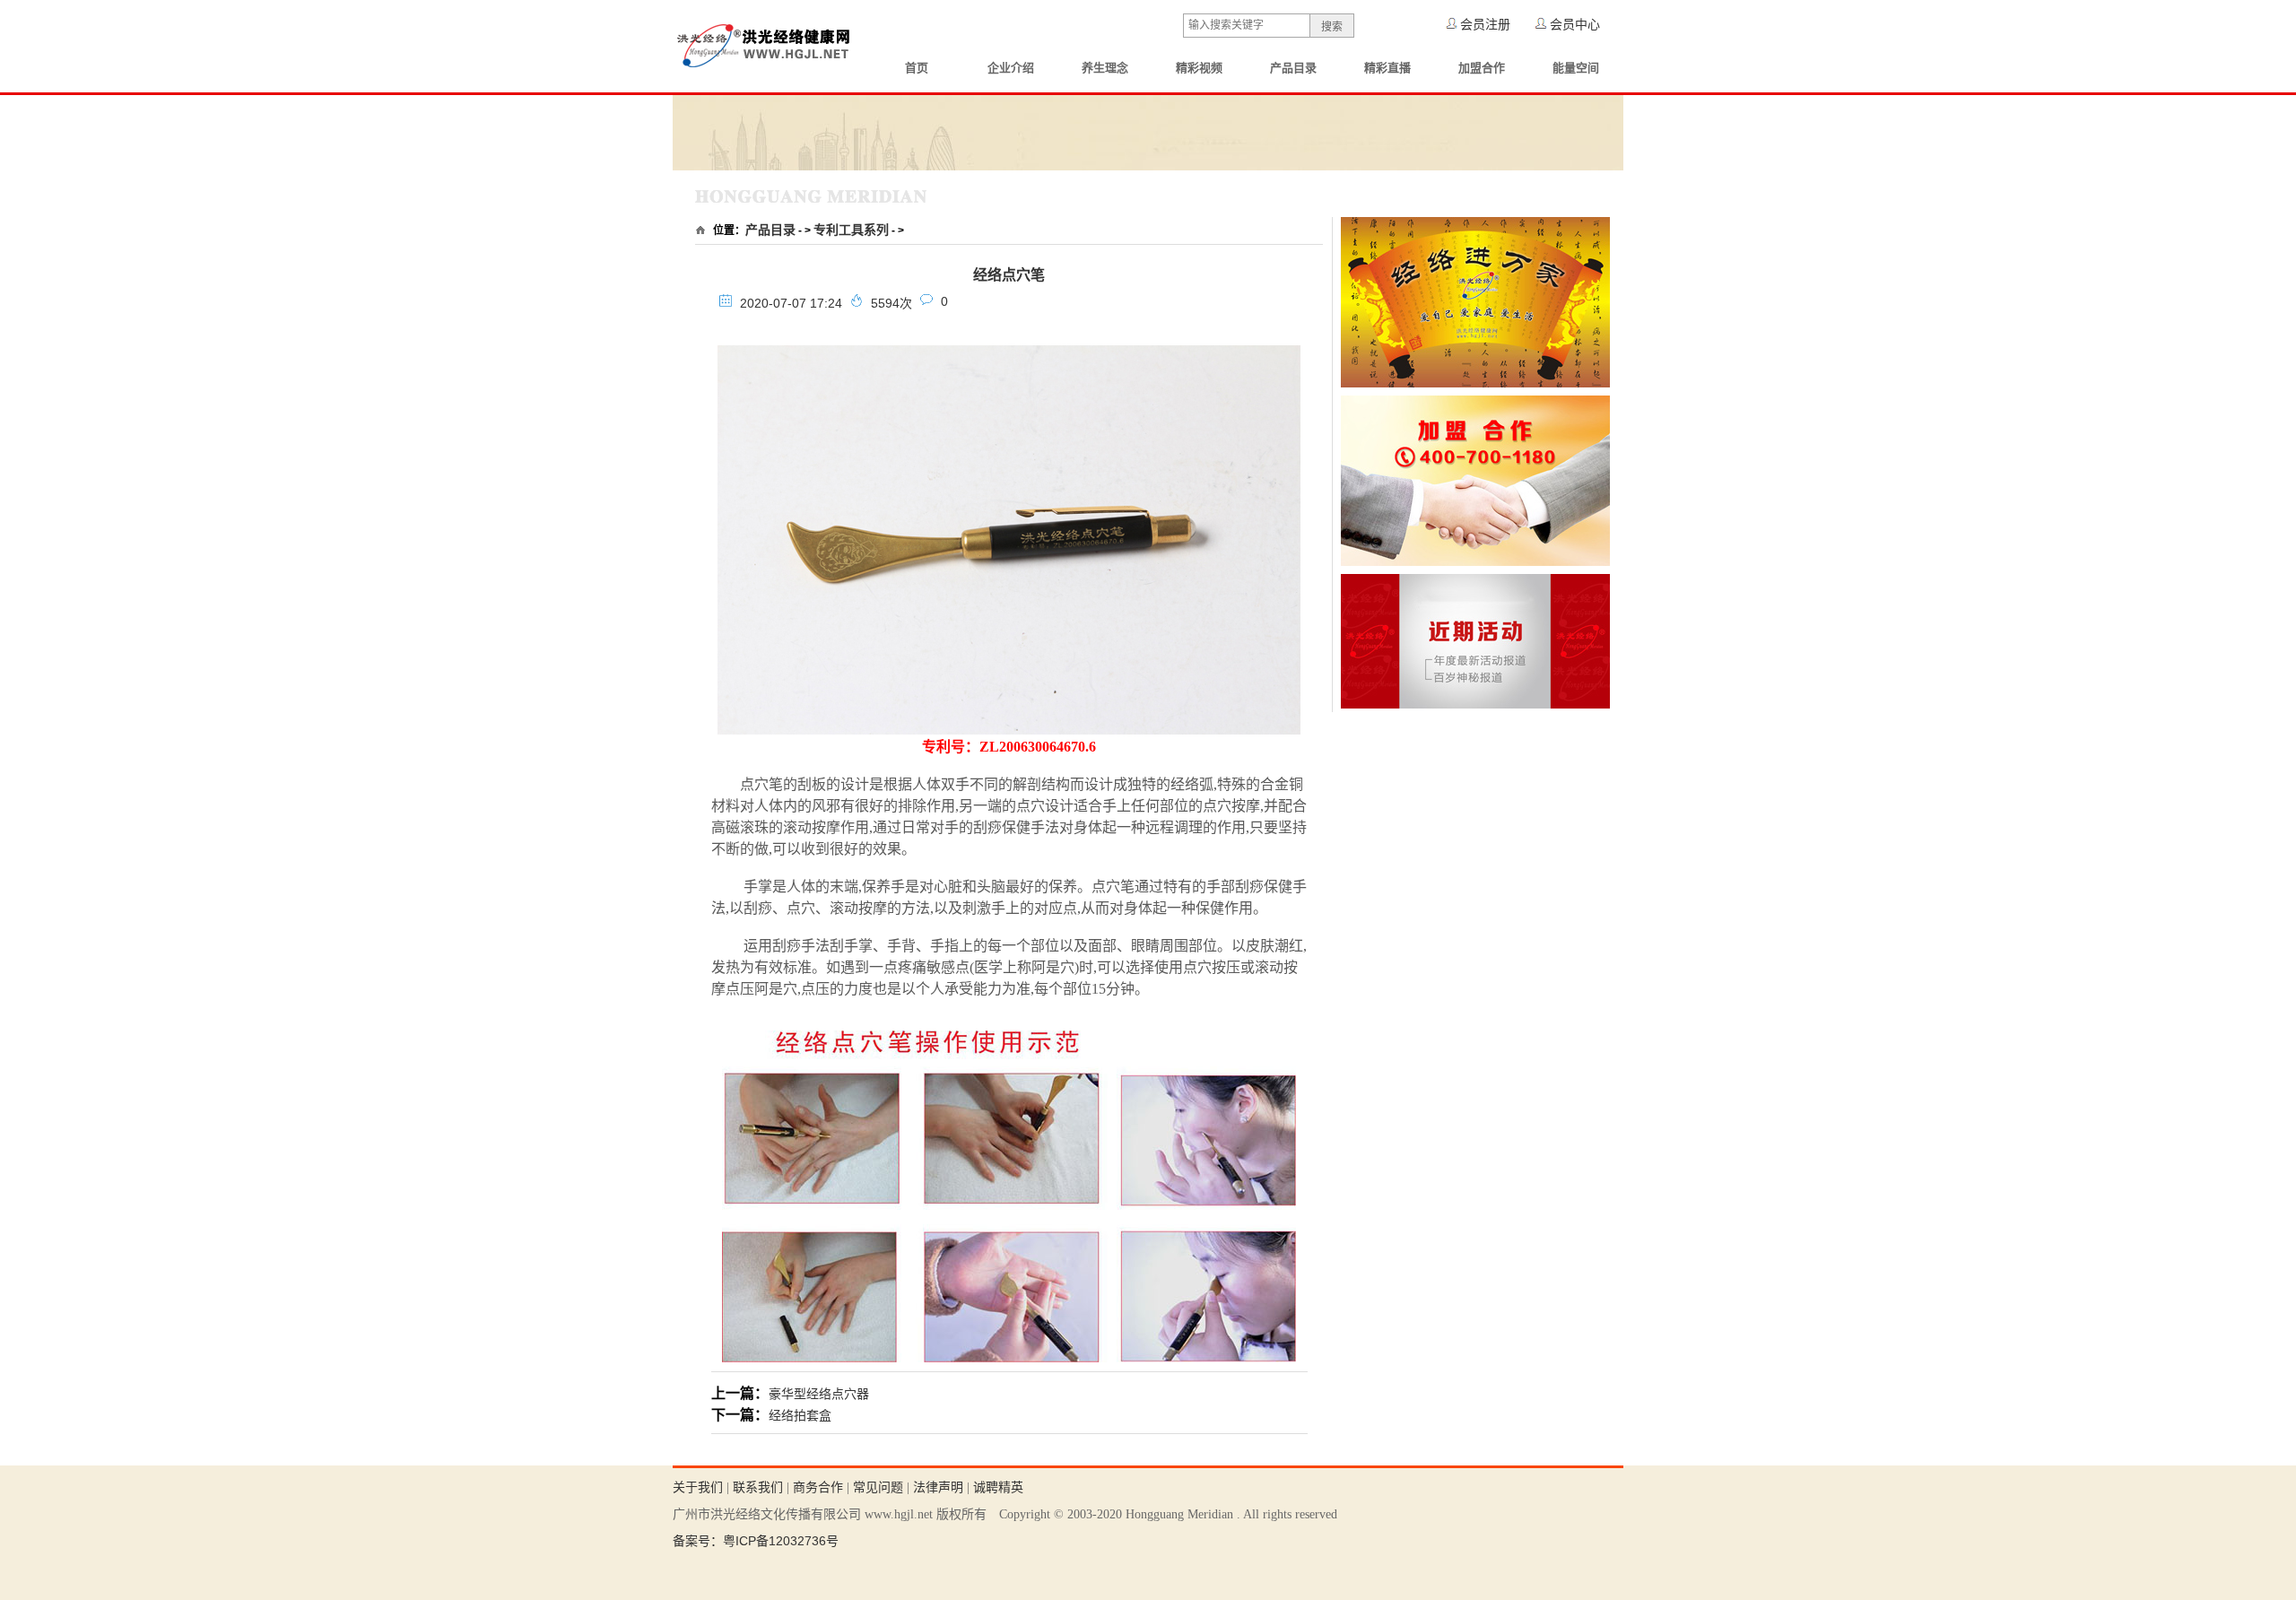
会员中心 (1575, 24)
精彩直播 (1387, 68)
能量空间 (1576, 68)
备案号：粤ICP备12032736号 (756, 1541)
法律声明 (938, 1487)
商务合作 (818, 1487)
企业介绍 (1011, 68)
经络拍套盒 (800, 1415)
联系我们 (758, 1487)
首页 (917, 68)
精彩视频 (1199, 68)
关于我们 (698, 1487)
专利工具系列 (851, 230)
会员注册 (1485, 24)
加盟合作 (1482, 68)
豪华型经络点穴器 (819, 1394)
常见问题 (878, 1487)
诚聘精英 (998, 1487)
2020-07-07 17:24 (791, 303)
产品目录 (1293, 68)
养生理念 (1105, 68)
